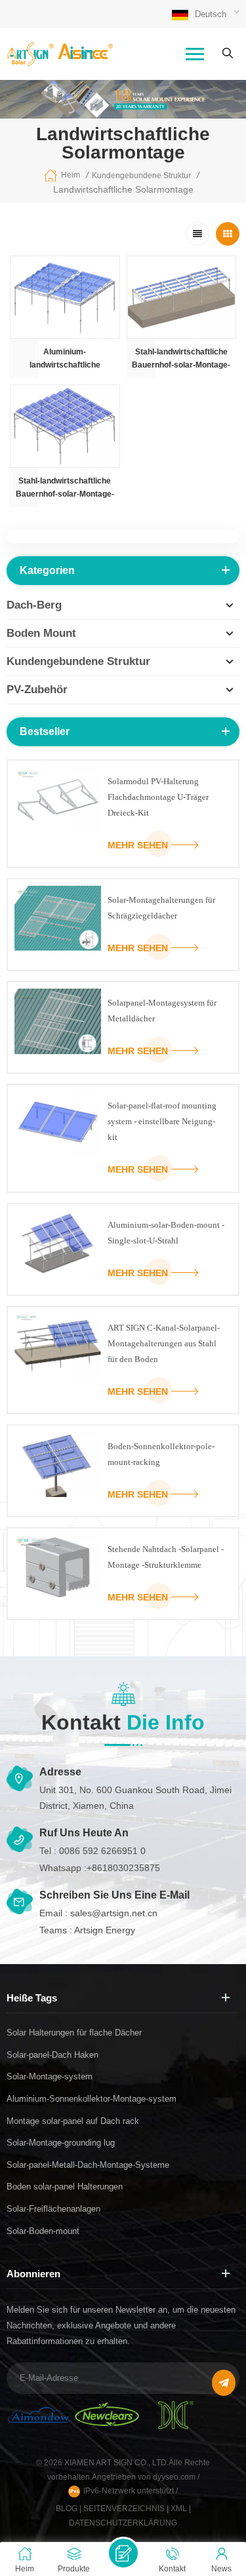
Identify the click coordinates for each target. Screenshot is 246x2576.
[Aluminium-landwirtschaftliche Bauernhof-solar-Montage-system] (65, 297)
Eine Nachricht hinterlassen (123, 2553)
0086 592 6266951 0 (102, 1851)
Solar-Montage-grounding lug (61, 2143)
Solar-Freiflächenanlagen (53, 2209)
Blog (67, 2509)
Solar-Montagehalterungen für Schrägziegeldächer (161, 908)
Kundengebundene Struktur (141, 176)
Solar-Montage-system (50, 2076)
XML (179, 2509)
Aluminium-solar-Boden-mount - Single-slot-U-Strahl (166, 1233)
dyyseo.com (175, 2477)
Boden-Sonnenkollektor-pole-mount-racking (161, 1454)
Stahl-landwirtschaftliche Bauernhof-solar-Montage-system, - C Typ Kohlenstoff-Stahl (65, 488)
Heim (71, 175)
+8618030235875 (123, 1868)
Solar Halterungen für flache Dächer (74, 2033)
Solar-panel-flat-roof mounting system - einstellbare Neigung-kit (162, 1121)
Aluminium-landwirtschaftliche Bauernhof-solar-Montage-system (65, 359)
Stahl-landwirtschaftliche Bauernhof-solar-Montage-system (181, 359)
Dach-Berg (34, 605)
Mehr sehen (138, 845)
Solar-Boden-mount (43, 2231)
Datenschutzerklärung (123, 2523)
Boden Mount (41, 633)
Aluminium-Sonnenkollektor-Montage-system (92, 2099)
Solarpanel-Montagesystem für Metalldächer (162, 1011)
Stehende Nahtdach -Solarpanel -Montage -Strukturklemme (166, 1557)
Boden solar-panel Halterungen (65, 2187)
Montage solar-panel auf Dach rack (73, 2121)
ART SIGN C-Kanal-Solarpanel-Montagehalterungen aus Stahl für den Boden (164, 1343)
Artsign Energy (105, 1930)
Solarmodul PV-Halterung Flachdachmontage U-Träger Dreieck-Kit (158, 797)
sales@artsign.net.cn (114, 1913)
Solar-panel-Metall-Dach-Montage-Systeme (88, 2165)
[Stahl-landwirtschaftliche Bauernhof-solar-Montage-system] (182, 297)
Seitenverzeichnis (124, 2509)
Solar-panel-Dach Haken (52, 2055)
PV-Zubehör (37, 690)
